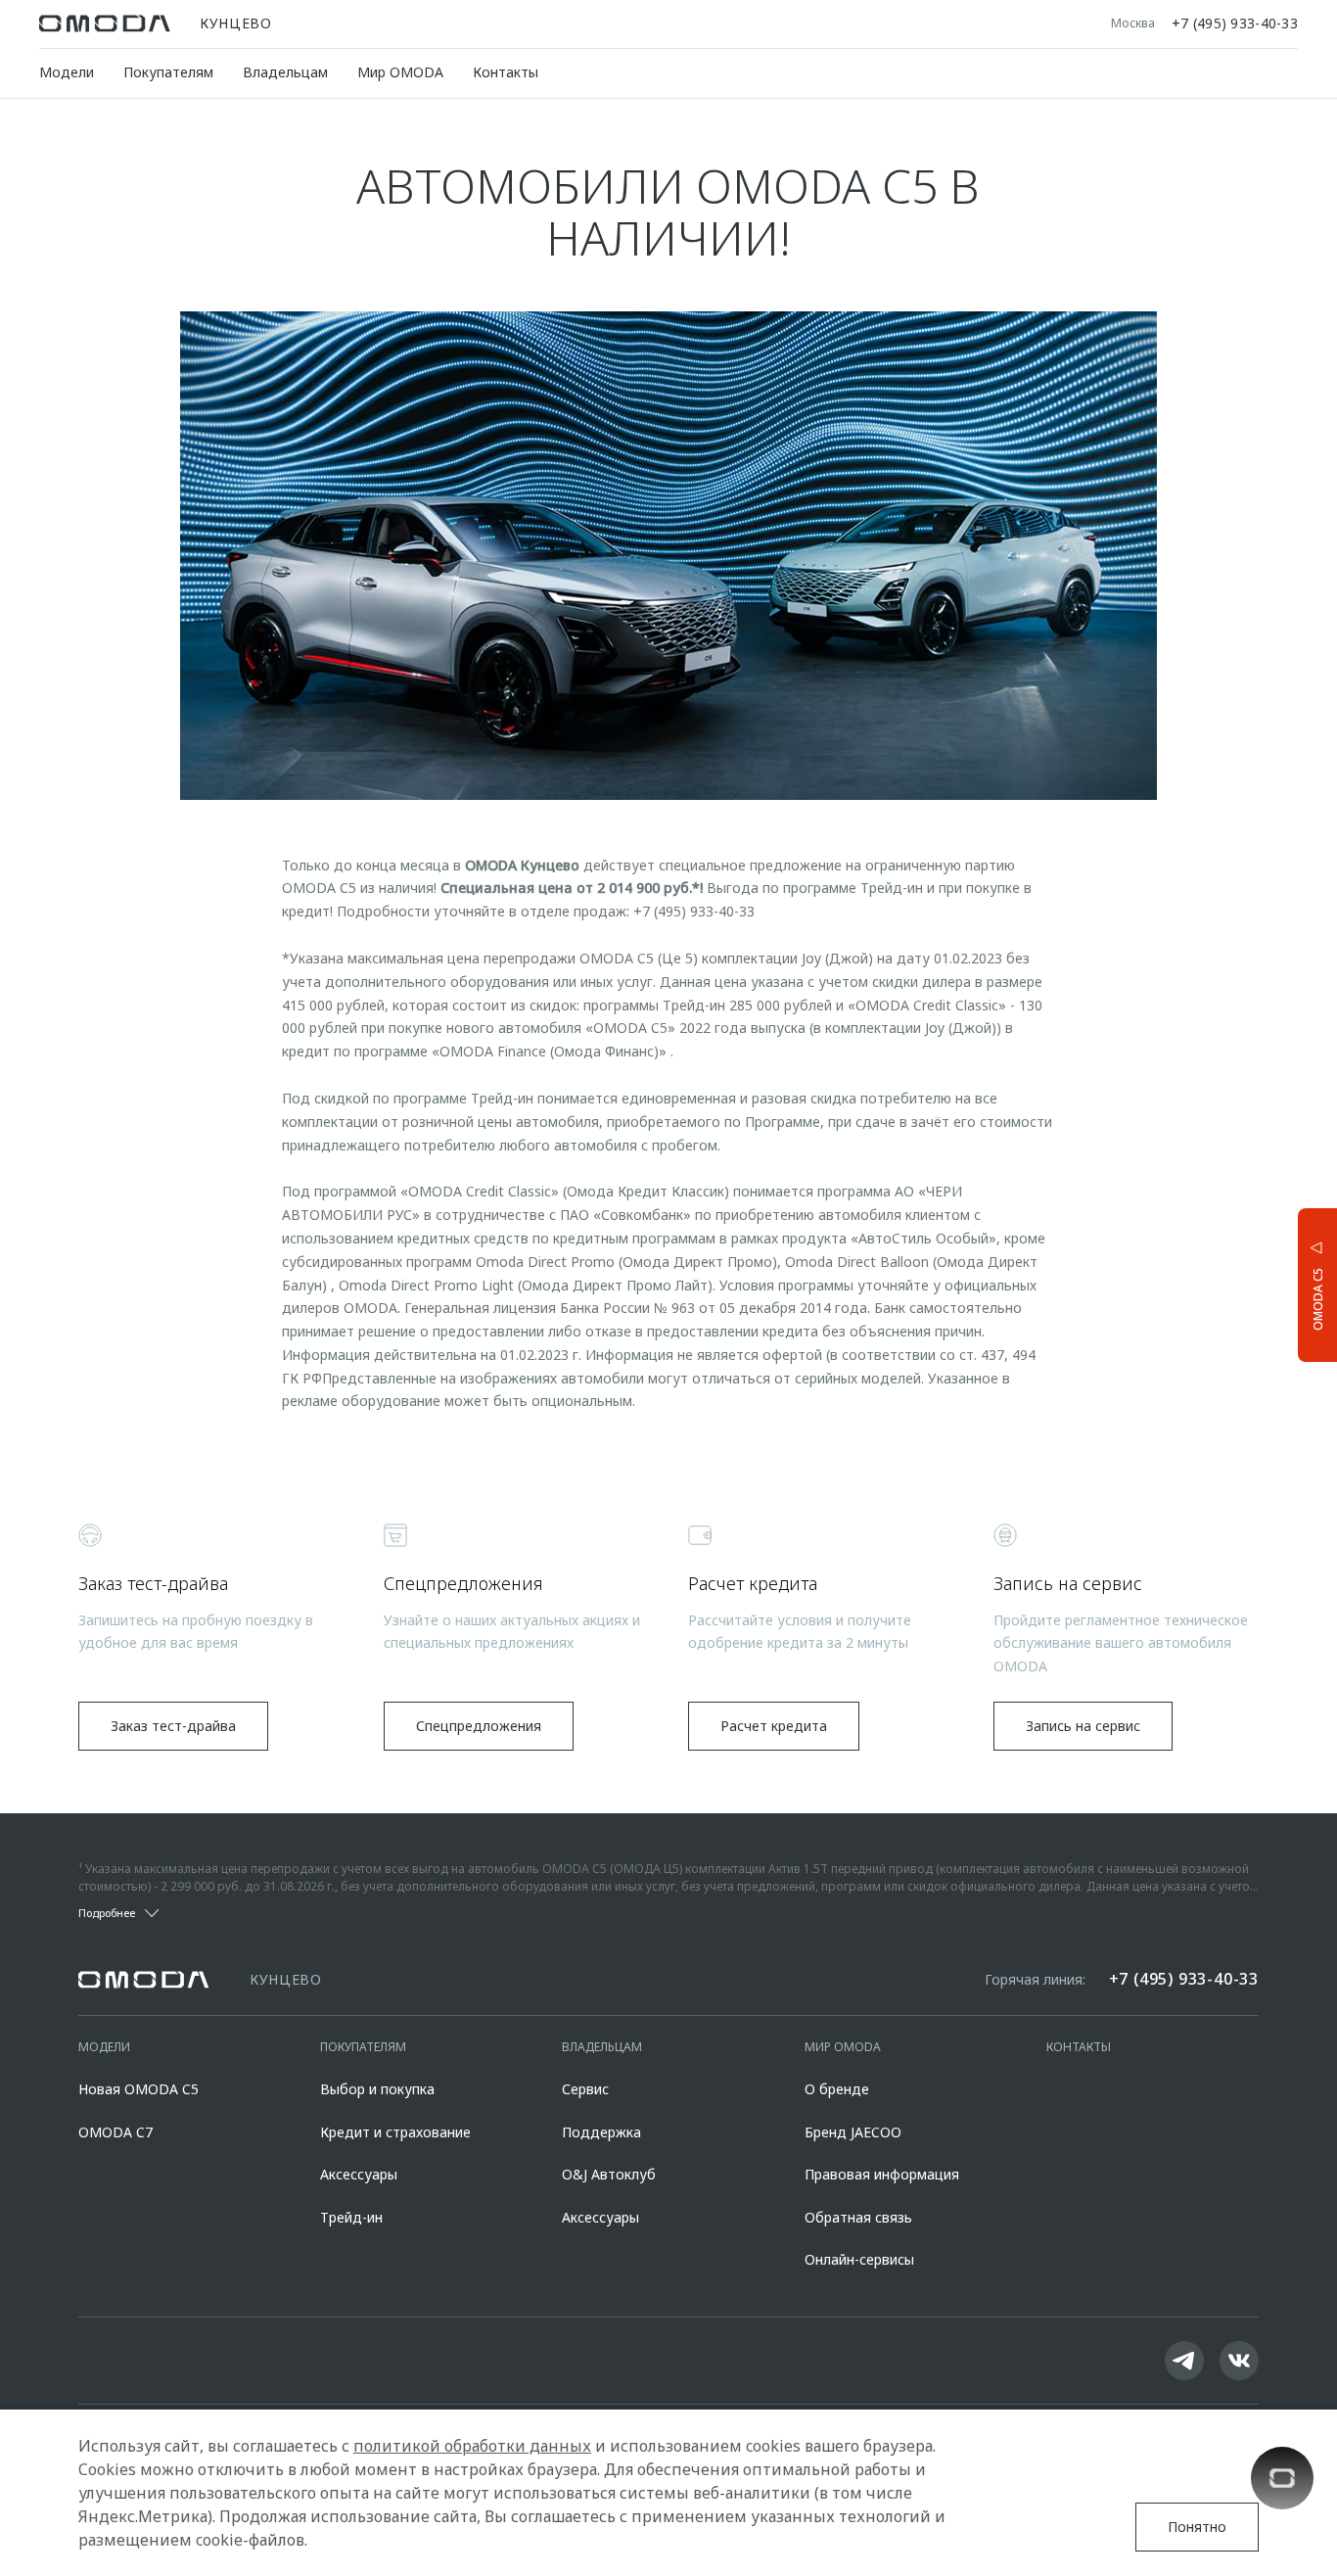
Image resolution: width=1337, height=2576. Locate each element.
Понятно (1197, 2527)
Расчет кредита (774, 1726)
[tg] (1184, 2361)
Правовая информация (882, 2174)
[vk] (1239, 2361)
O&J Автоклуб (609, 2174)
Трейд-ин (351, 2217)
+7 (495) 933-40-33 (1235, 23)
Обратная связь (858, 2217)
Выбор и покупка (377, 2089)
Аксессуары (359, 2174)
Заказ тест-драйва (173, 1726)
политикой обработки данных (472, 2446)
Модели (67, 72)
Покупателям (168, 72)
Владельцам (285, 72)
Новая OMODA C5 (138, 2089)
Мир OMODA (400, 72)
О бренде (837, 2089)
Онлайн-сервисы (859, 2259)
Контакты (506, 72)
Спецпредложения (479, 1726)
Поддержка (601, 2132)
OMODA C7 (115, 2132)
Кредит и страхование (395, 2132)
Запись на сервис (1083, 1726)
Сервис (585, 2089)
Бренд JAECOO (853, 2132)
